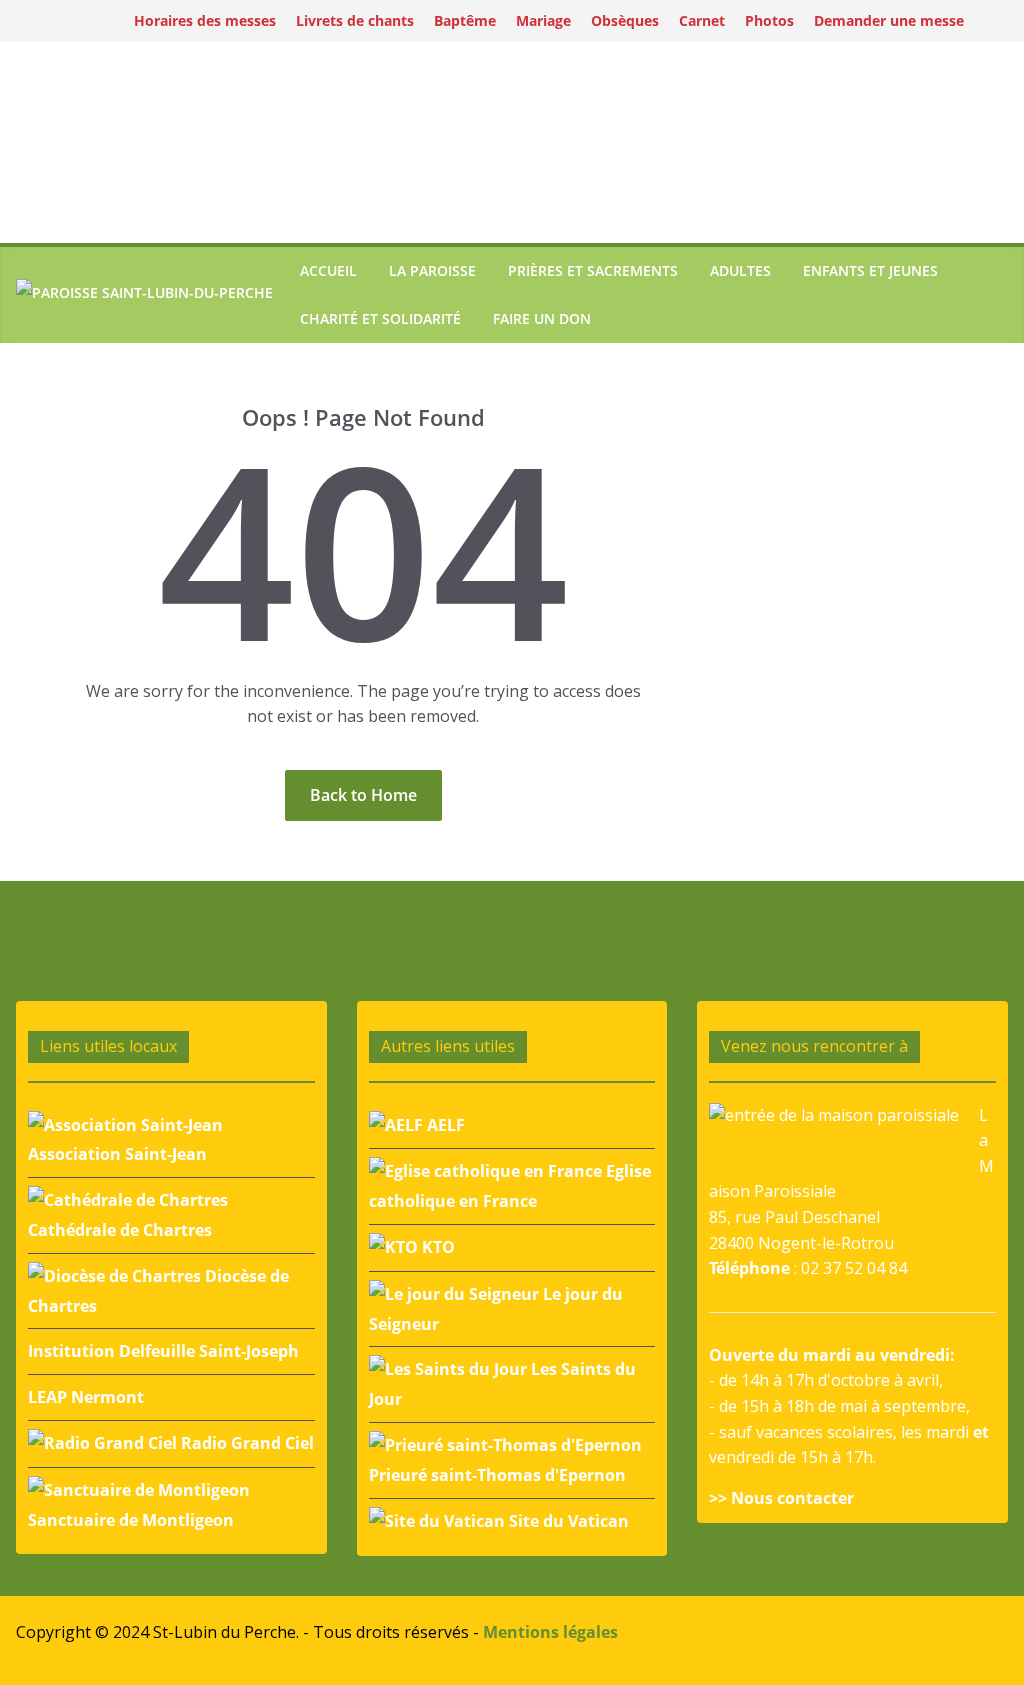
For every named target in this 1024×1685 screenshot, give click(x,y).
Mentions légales (550, 1632)
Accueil (328, 270)
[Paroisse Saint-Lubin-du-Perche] (144, 295)
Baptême (465, 20)
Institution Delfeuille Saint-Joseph (163, 1351)
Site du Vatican (567, 1521)
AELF (444, 1125)
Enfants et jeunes (870, 270)
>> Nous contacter (781, 1498)
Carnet (702, 20)
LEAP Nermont (86, 1397)
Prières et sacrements (593, 270)
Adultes (740, 270)
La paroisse (432, 270)
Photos (769, 20)
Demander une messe (889, 20)
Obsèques (625, 20)
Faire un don (542, 318)
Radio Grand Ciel (245, 1443)
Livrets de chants (355, 20)
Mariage (543, 20)
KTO (436, 1247)
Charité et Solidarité (380, 318)
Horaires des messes (205, 20)
